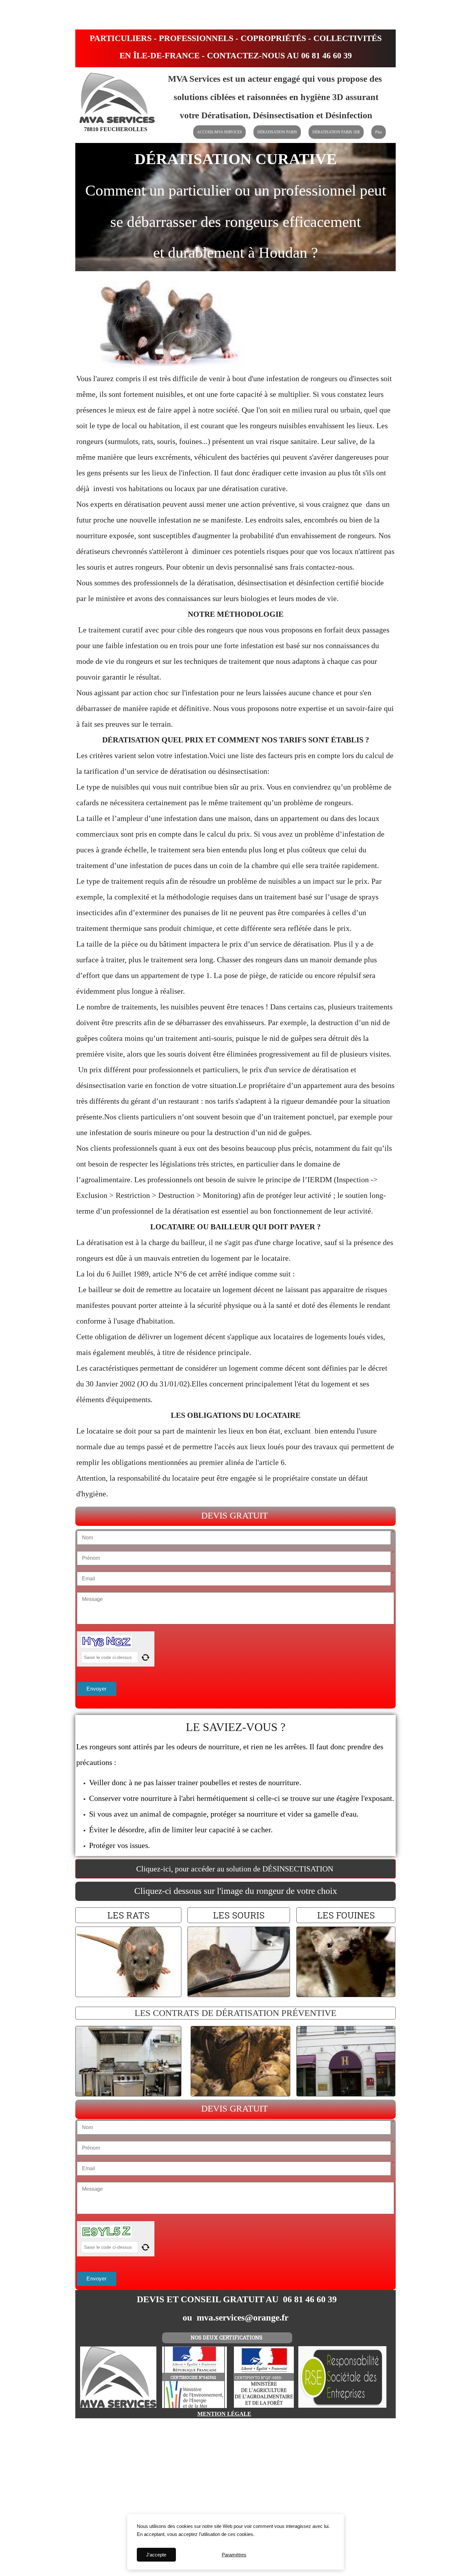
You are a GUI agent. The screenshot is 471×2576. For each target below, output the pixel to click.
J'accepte (156, 2555)
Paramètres (234, 2555)
